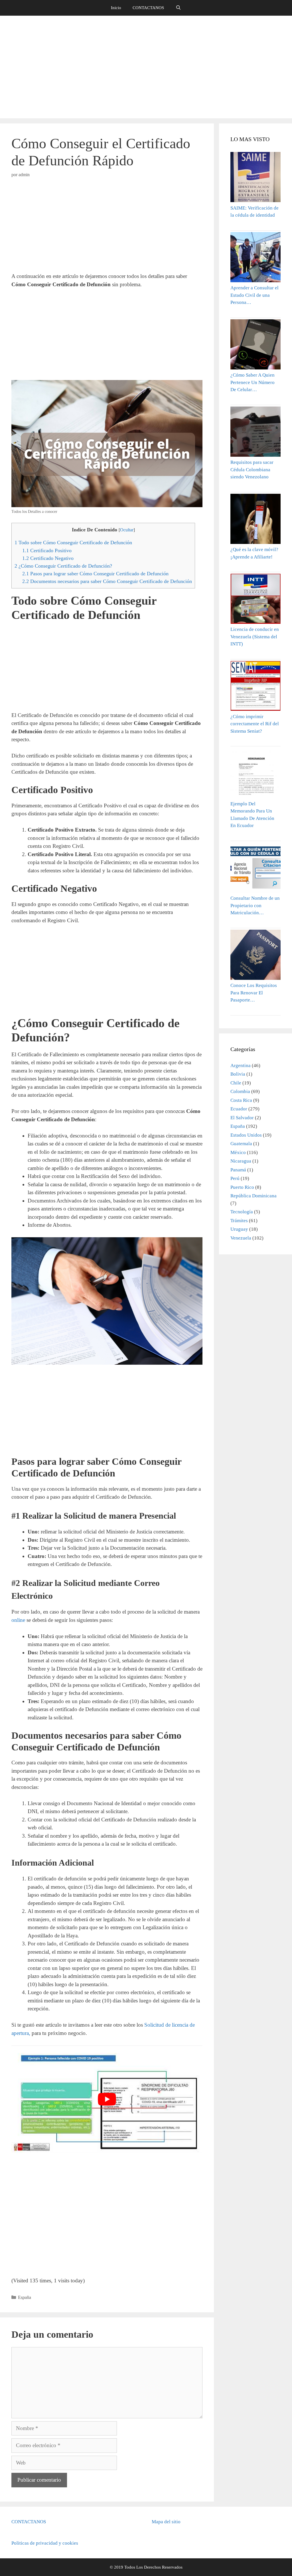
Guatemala (241, 1144)
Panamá (238, 1170)
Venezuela (241, 1238)
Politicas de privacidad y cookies (45, 2543)
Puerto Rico (242, 1187)
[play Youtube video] (107, 2099)
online (18, 1620)
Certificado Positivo (47, 550)
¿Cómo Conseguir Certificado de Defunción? (63, 566)
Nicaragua (241, 1161)
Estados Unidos (246, 1135)
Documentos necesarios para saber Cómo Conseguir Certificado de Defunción (107, 581)
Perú (235, 1178)
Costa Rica (241, 1100)
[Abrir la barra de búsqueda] (178, 8)
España (25, 2297)
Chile (236, 1083)
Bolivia (238, 1074)
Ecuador (239, 1109)
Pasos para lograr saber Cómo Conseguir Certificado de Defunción (95, 574)
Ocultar (127, 530)
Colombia (240, 1091)
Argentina (241, 1065)
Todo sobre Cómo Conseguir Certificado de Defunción (74, 543)
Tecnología (242, 1212)
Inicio (116, 8)
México (238, 1152)
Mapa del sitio (166, 2522)
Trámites (239, 1221)
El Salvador (242, 1118)
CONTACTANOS (148, 8)
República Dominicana (254, 1196)
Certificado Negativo (48, 558)
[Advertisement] (146, 67)
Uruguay (239, 1229)
